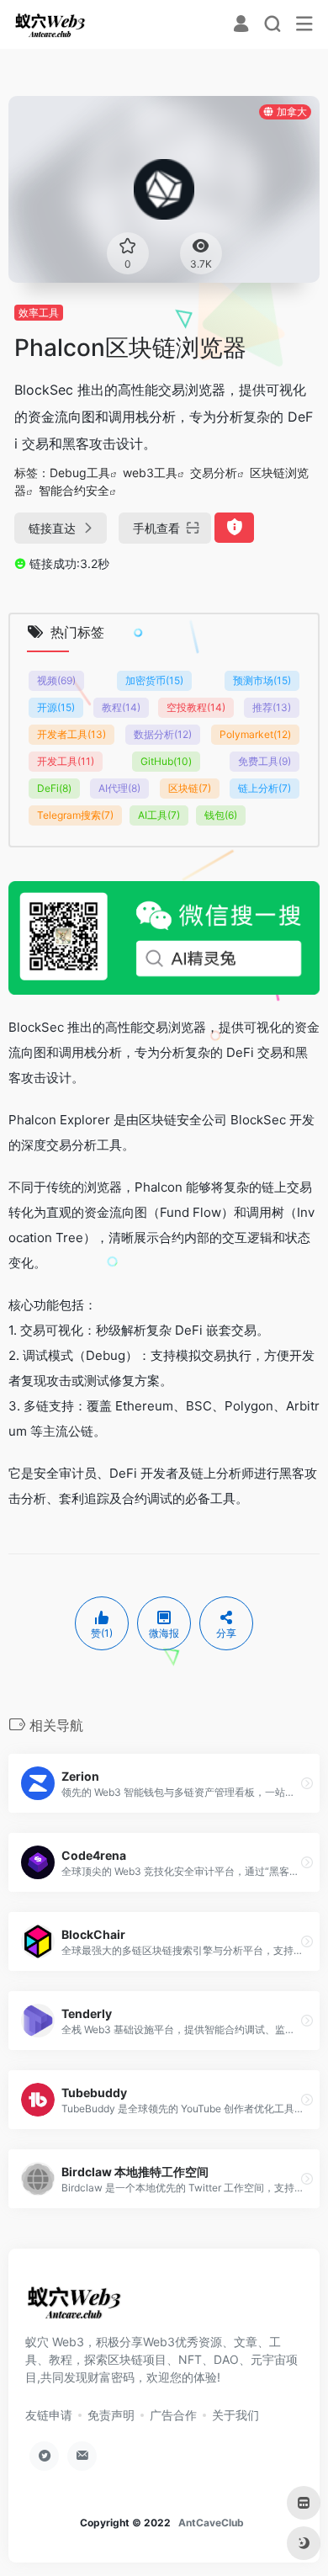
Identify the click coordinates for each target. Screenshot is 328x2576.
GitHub (166, 761)
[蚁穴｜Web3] (50, 24)
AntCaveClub (211, 2523)
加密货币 (154, 680)
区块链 (190, 788)
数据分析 (163, 734)
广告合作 (173, 2415)
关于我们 (235, 2415)
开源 (56, 707)
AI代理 (119, 788)
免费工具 (265, 761)
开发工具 (66, 761)
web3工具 (150, 473)
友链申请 (49, 2415)
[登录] (241, 26)
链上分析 (265, 788)
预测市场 (262, 680)
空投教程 (196, 707)
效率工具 (39, 313)
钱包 (221, 815)
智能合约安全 (74, 490)
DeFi (54, 788)
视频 (56, 680)
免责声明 (111, 2415)
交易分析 (214, 473)
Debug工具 (80, 473)
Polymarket (255, 734)
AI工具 (159, 815)
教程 (121, 707)
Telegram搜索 (75, 815)
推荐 (272, 707)
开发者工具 (71, 734)
